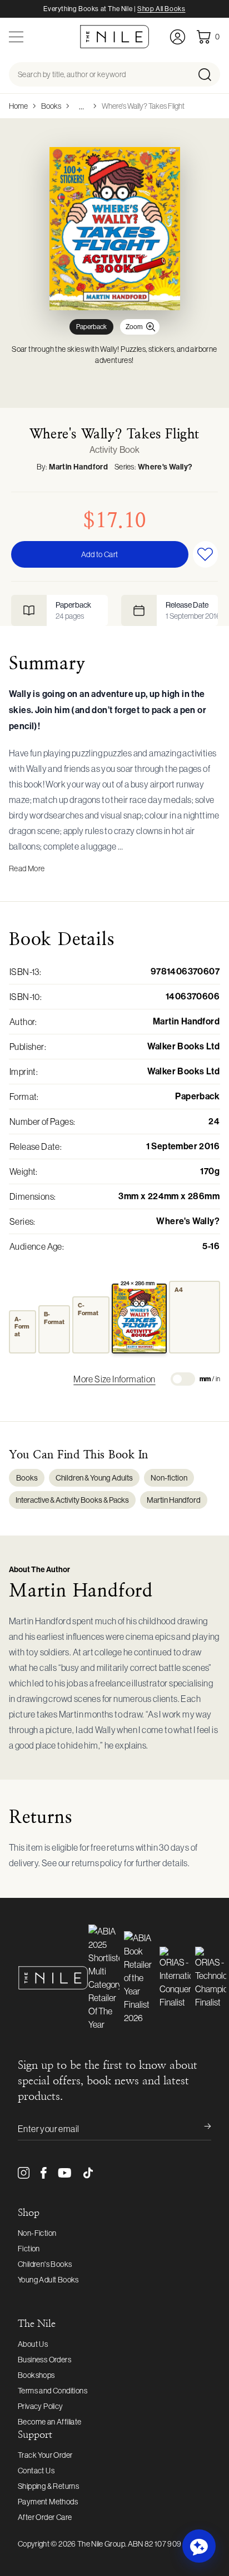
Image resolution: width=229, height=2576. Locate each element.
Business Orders (44, 2360)
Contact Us (36, 2471)
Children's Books (45, 2264)
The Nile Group (101, 2544)
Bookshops (36, 2375)
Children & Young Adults (94, 1478)
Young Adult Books (48, 2280)
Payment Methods (48, 2502)
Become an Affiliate (50, 2422)
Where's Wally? (165, 467)
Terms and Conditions (53, 2391)
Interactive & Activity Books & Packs (72, 1500)
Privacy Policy (41, 2406)
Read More (27, 868)
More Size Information (114, 1379)
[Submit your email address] (200, 2129)
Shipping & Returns (48, 2486)
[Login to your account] (178, 37)
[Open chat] (199, 2546)
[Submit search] (208, 74)
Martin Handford (78, 467)
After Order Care (45, 2517)
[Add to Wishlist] (206, 554)
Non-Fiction (37, 2233)
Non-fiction (169, 1478)
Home (18, 106)
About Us (33, 2344)
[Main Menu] (16, 37)
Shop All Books (161, 9)
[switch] (183, 1379)
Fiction (29, 2249)
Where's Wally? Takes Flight (143, 106)
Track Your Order (45, 2455)
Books (51, 106)
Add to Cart (99, 554)
